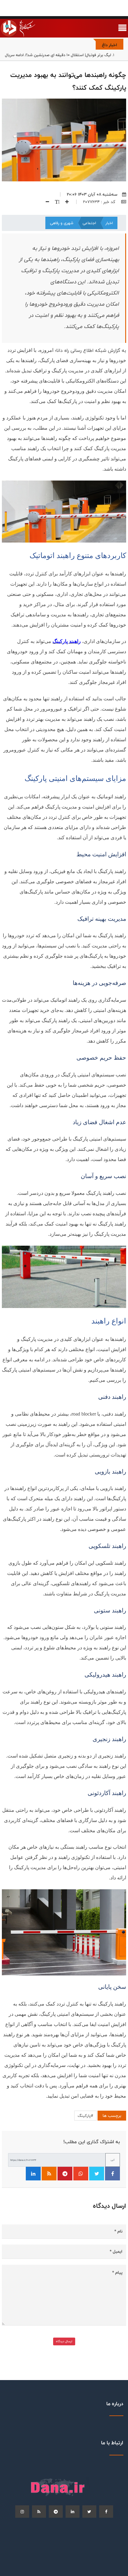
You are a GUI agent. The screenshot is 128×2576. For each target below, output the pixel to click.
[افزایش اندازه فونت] (65, 202)
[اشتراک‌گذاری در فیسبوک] (112, 2174)
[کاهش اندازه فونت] (45, 202)
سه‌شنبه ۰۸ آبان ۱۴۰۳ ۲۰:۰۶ (92, 194)
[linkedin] (73, 2512)
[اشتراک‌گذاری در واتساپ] (81, 2174)
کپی (113, 2160)
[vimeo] (22, 2512)
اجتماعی (89, 223)
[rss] (39, 2512)
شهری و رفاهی (62, 223)
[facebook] (106, 2512)
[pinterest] (56, 2512)
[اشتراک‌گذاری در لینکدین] (33, 2174)
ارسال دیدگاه (64, 2341)
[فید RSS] (49, 2174)
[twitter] (89, 2512)
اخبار (109, 223)
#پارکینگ (85, 2116)
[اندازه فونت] (55, 202)
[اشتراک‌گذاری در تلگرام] (65, 2174)
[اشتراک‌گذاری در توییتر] (97, 2174)
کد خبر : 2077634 (100, 202)
